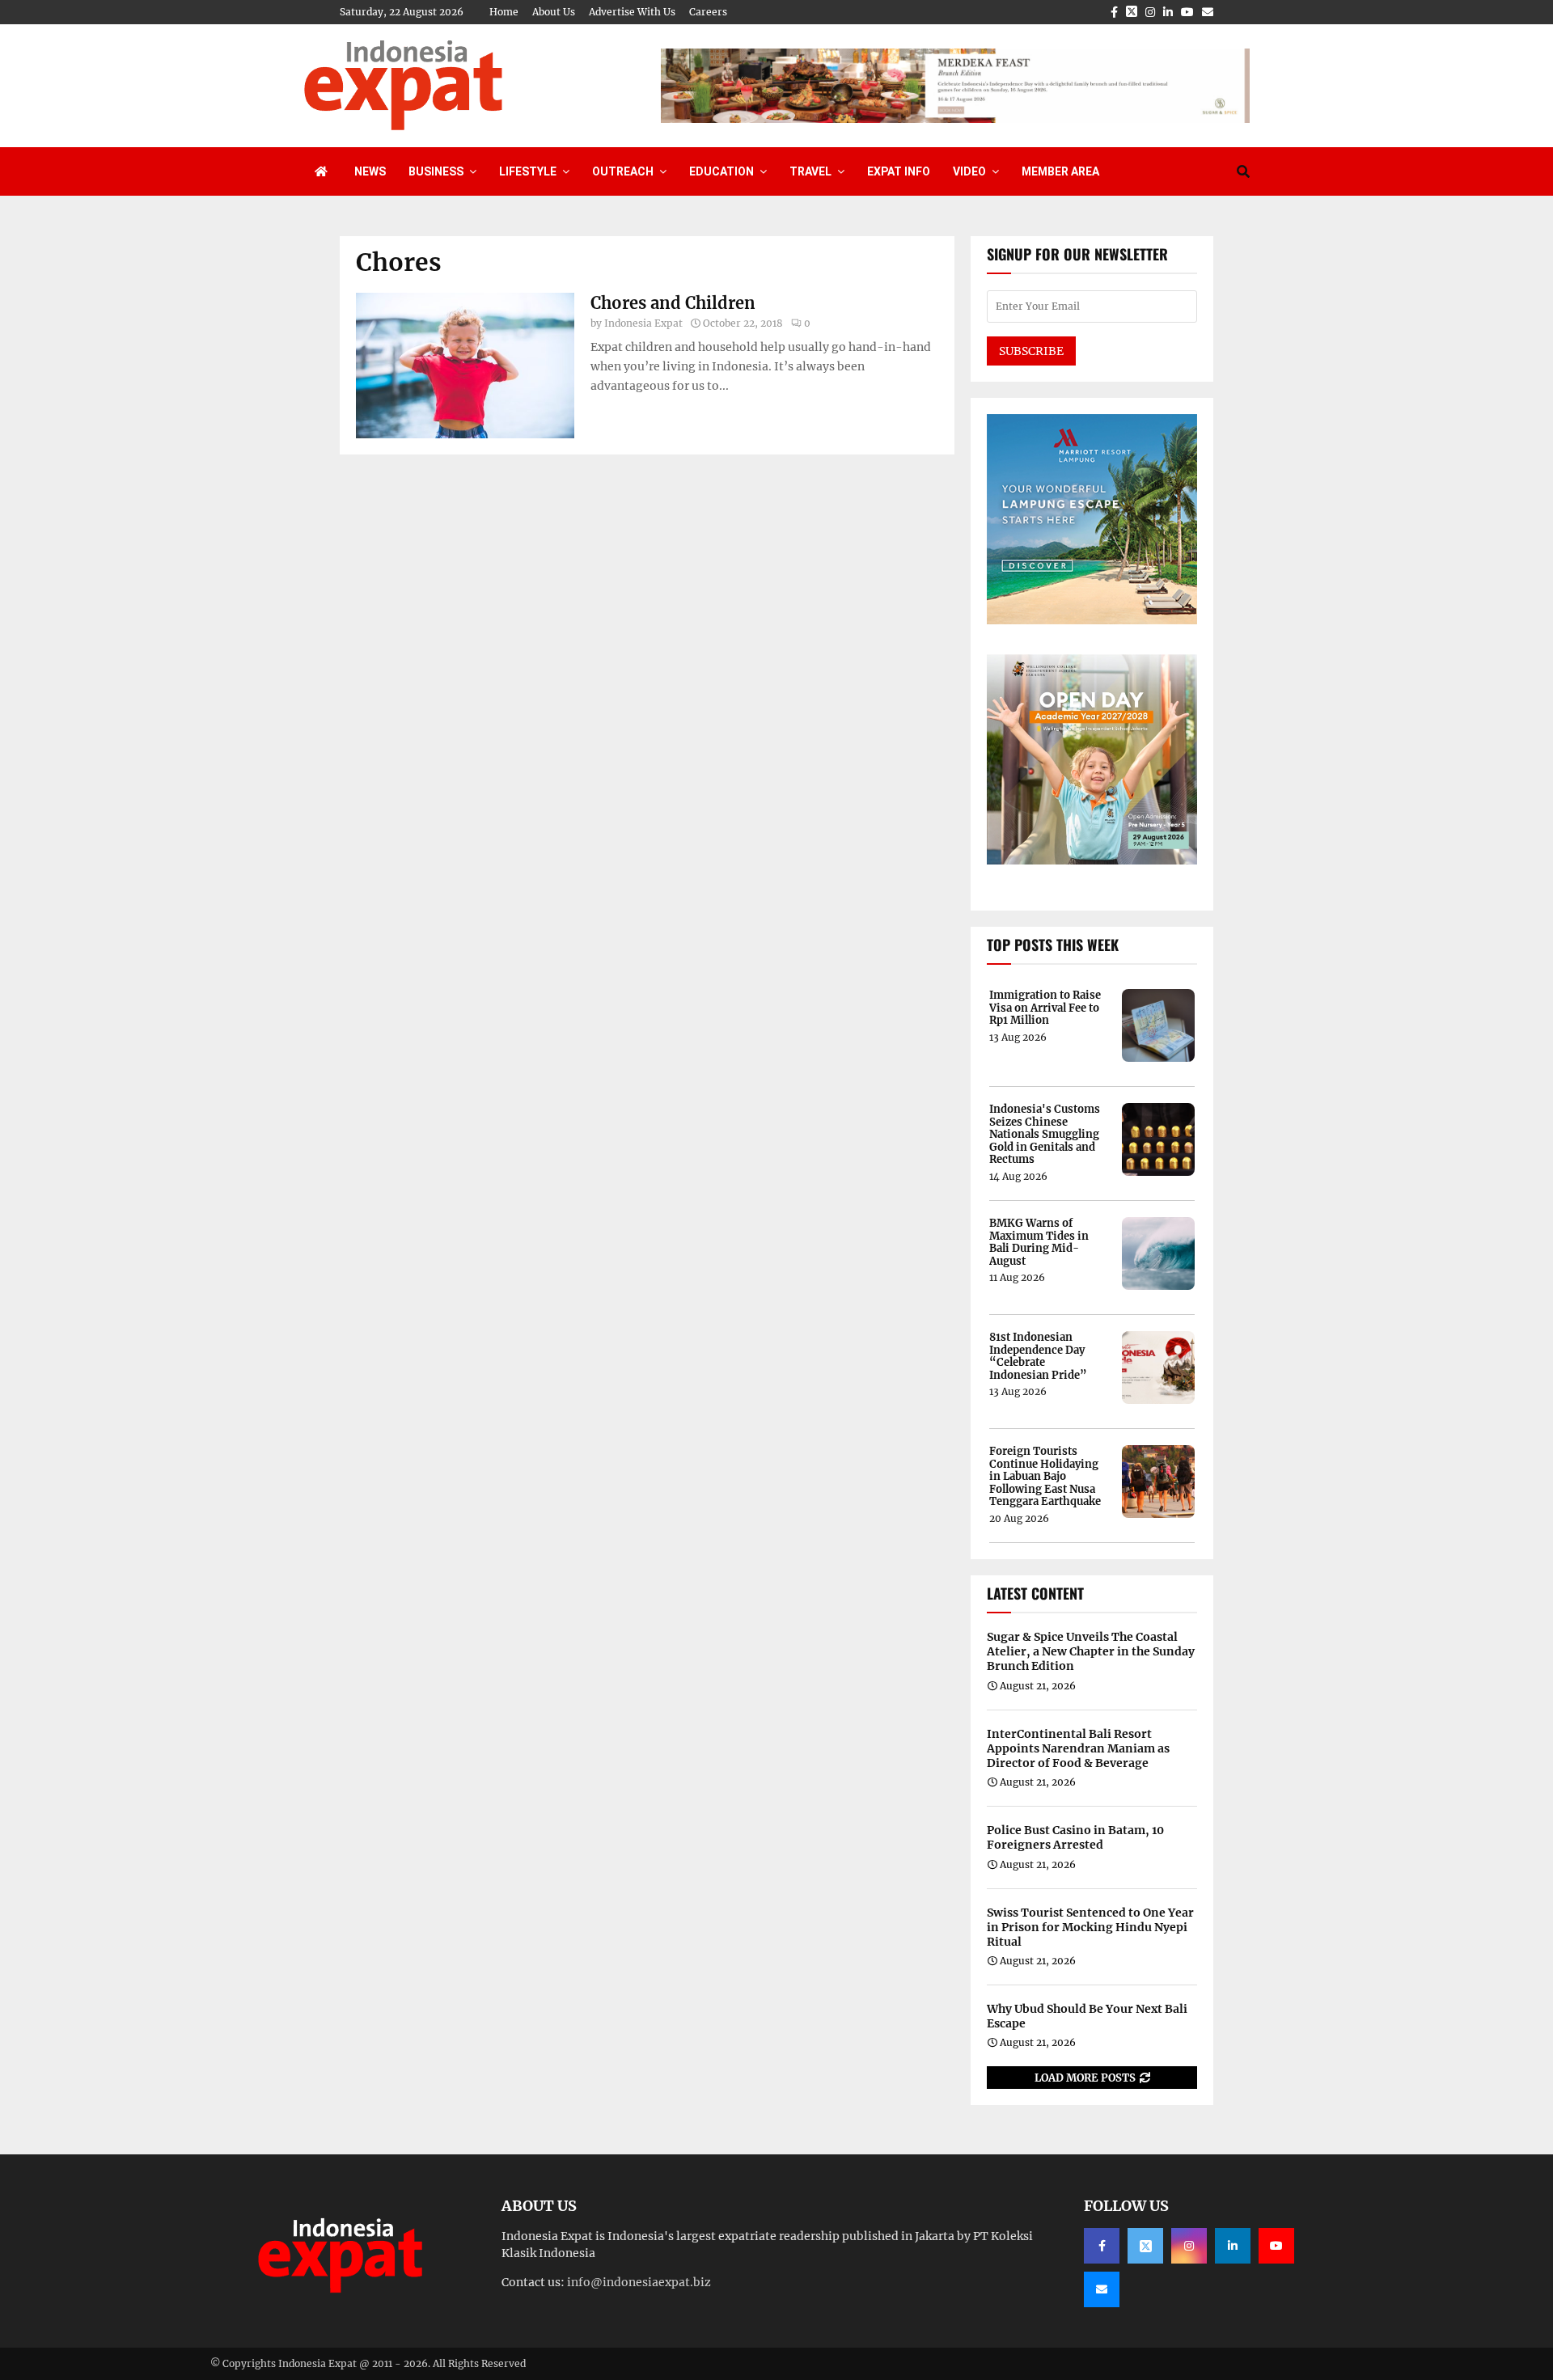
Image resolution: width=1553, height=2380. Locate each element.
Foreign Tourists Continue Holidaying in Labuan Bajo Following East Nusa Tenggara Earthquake (1045, 1477)
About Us (554, 12)
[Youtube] (1276, 2246)
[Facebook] (1102, 2246)
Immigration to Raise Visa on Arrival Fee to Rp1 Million (1045, 1008)
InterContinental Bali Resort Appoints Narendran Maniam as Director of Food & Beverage (1078, 1748)
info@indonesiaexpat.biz (639, 2282)
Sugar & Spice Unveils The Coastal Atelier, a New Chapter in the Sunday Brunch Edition (1091, 1651)
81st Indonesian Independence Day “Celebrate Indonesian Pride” (1038, 1356)
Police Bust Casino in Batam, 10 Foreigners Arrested (1075, 1837)
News (370, 171)
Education (721, 171)
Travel (810, 171)
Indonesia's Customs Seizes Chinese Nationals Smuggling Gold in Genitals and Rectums (1045, 1135)
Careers (708, 12)
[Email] (1102, 2289)
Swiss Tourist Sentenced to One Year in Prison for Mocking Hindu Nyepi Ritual (1090, 1927)
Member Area (1060, 171)
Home (504, 12)
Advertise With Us (632, 12)
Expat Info (899, 171)
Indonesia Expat (643, 323)
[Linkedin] (1233, 2246)
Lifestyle (528, 171)
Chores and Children (673, 303)
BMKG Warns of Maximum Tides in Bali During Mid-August (1039, 1242)
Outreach (623, 171)
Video (969, 171)
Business (436, 171)
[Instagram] (1189, 2246)
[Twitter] (1145, 2246)
